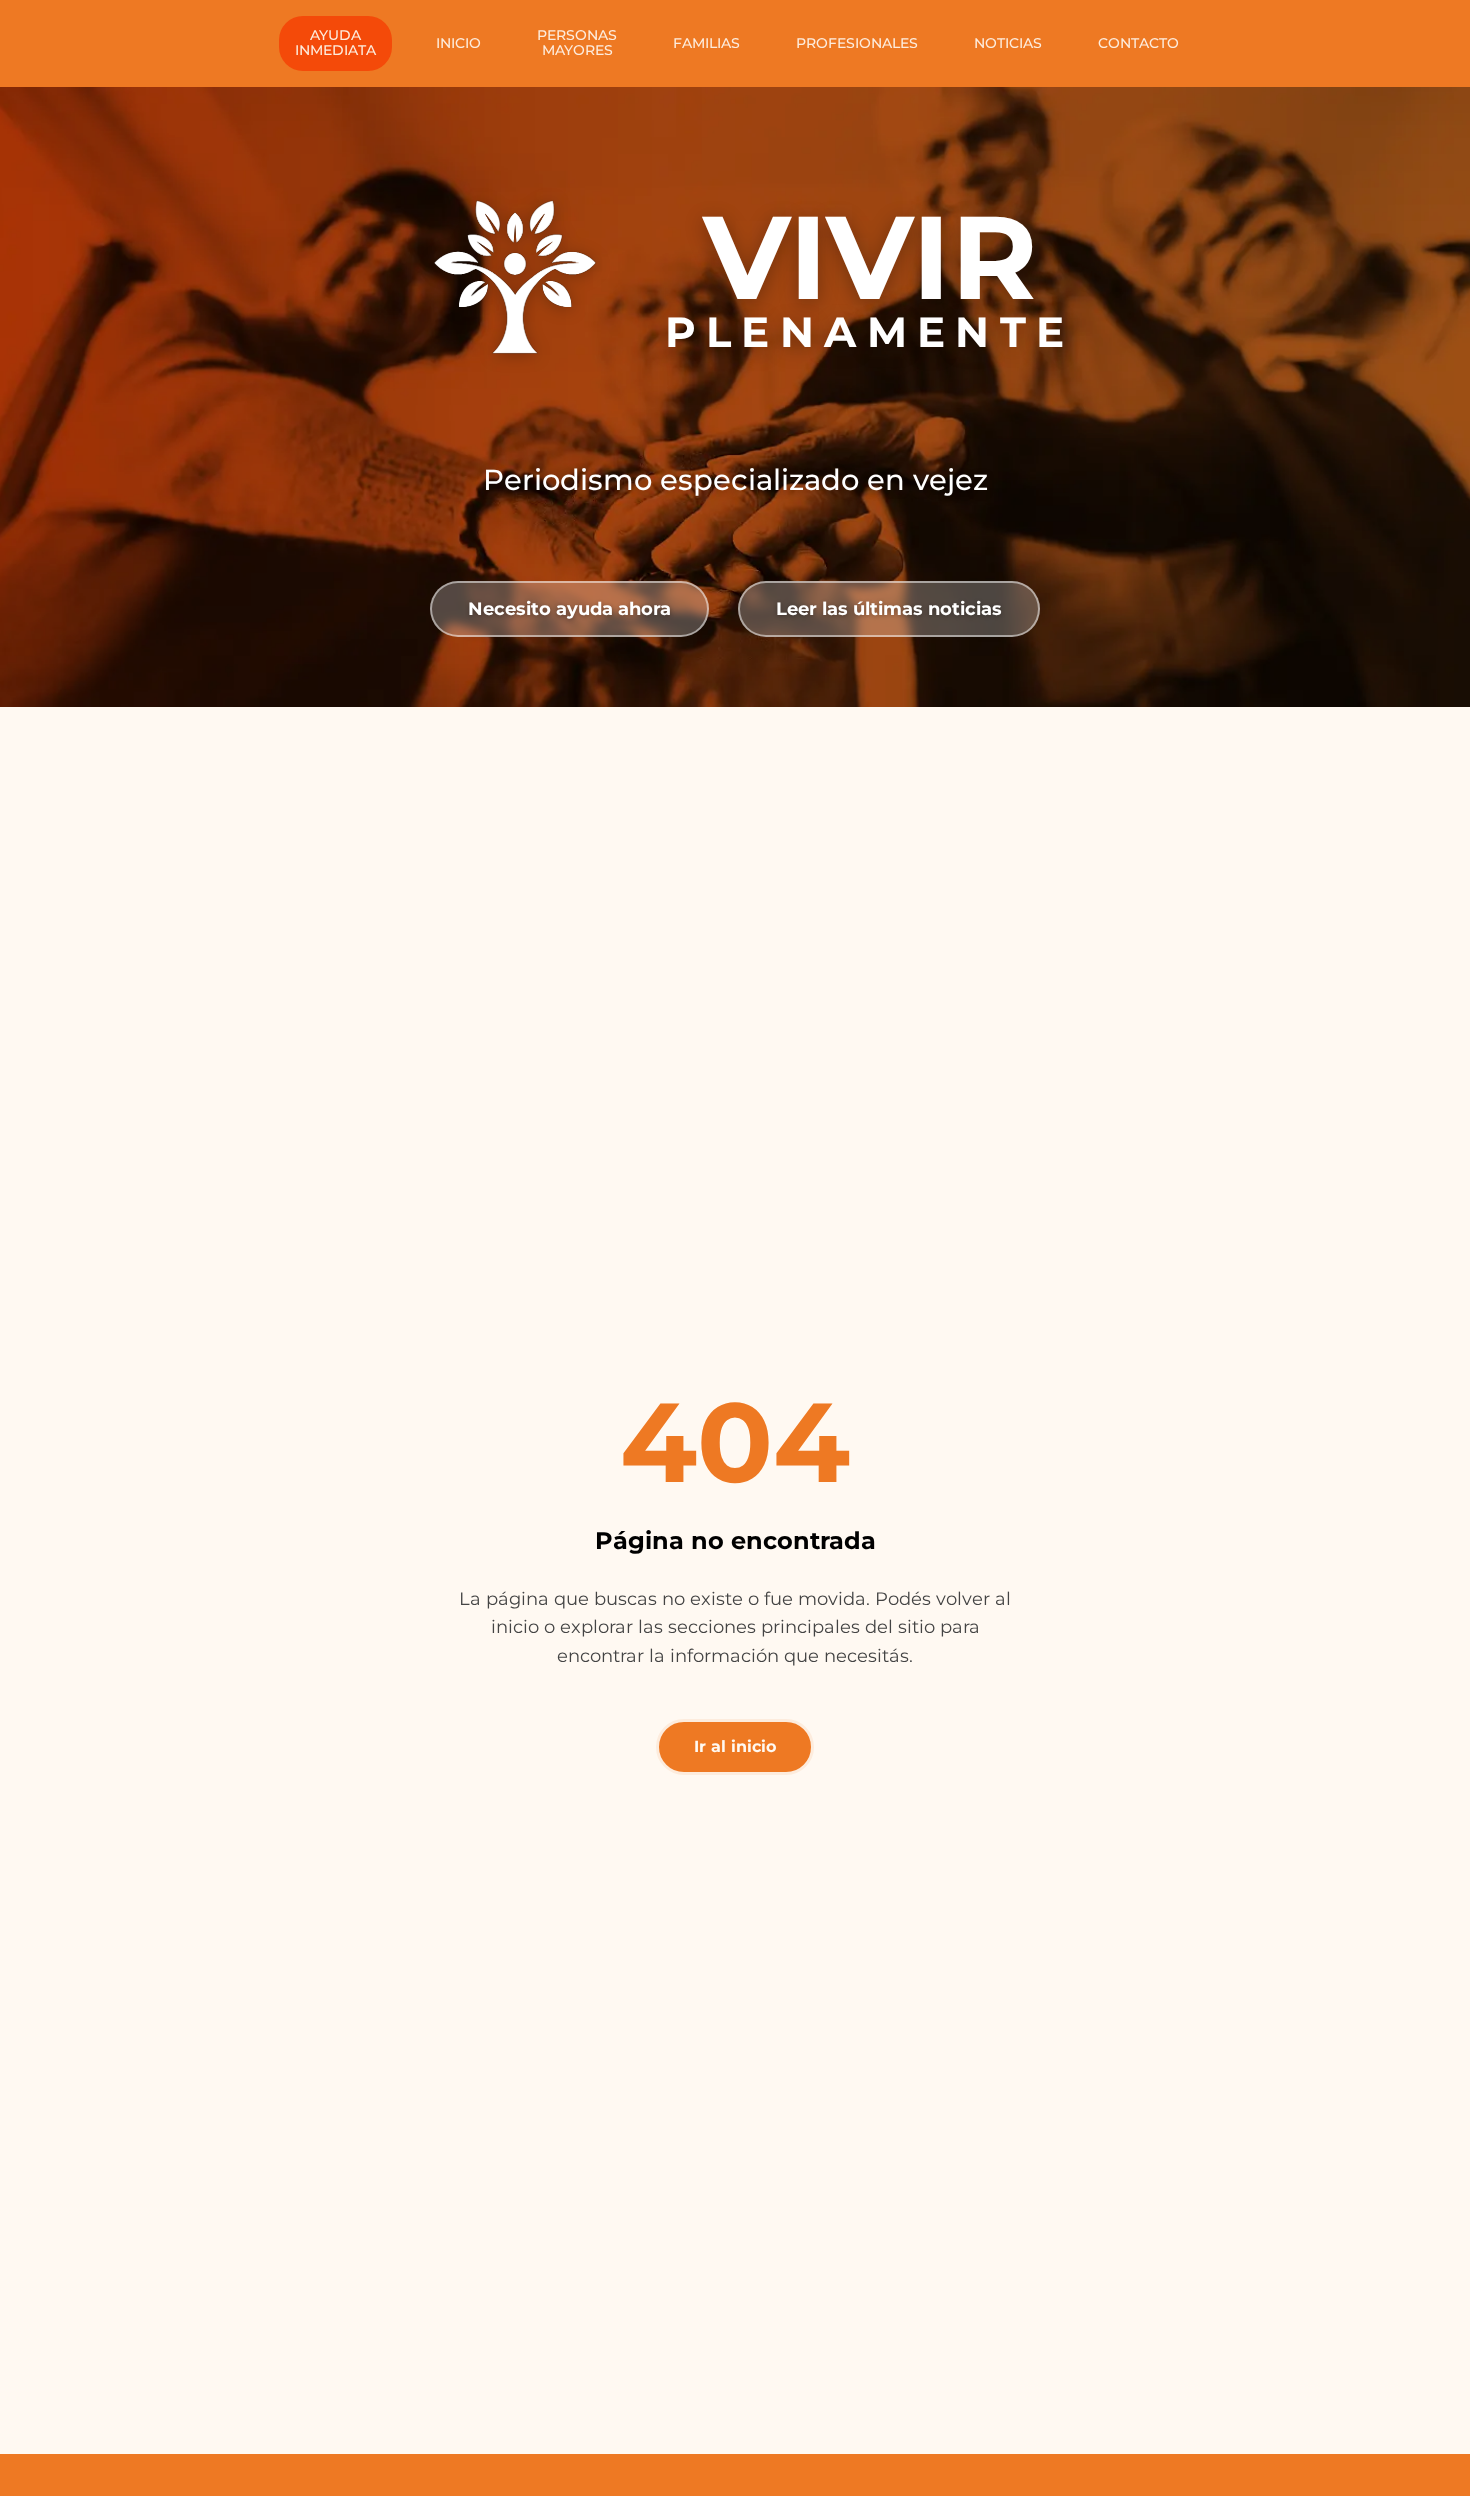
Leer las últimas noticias (889, 608)
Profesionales (857, 43)
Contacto (1138, 43)
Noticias (1008, 43)
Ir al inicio (735, 1746)
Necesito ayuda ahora (569, 608)
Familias (706, 43)
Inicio (458, 43)
